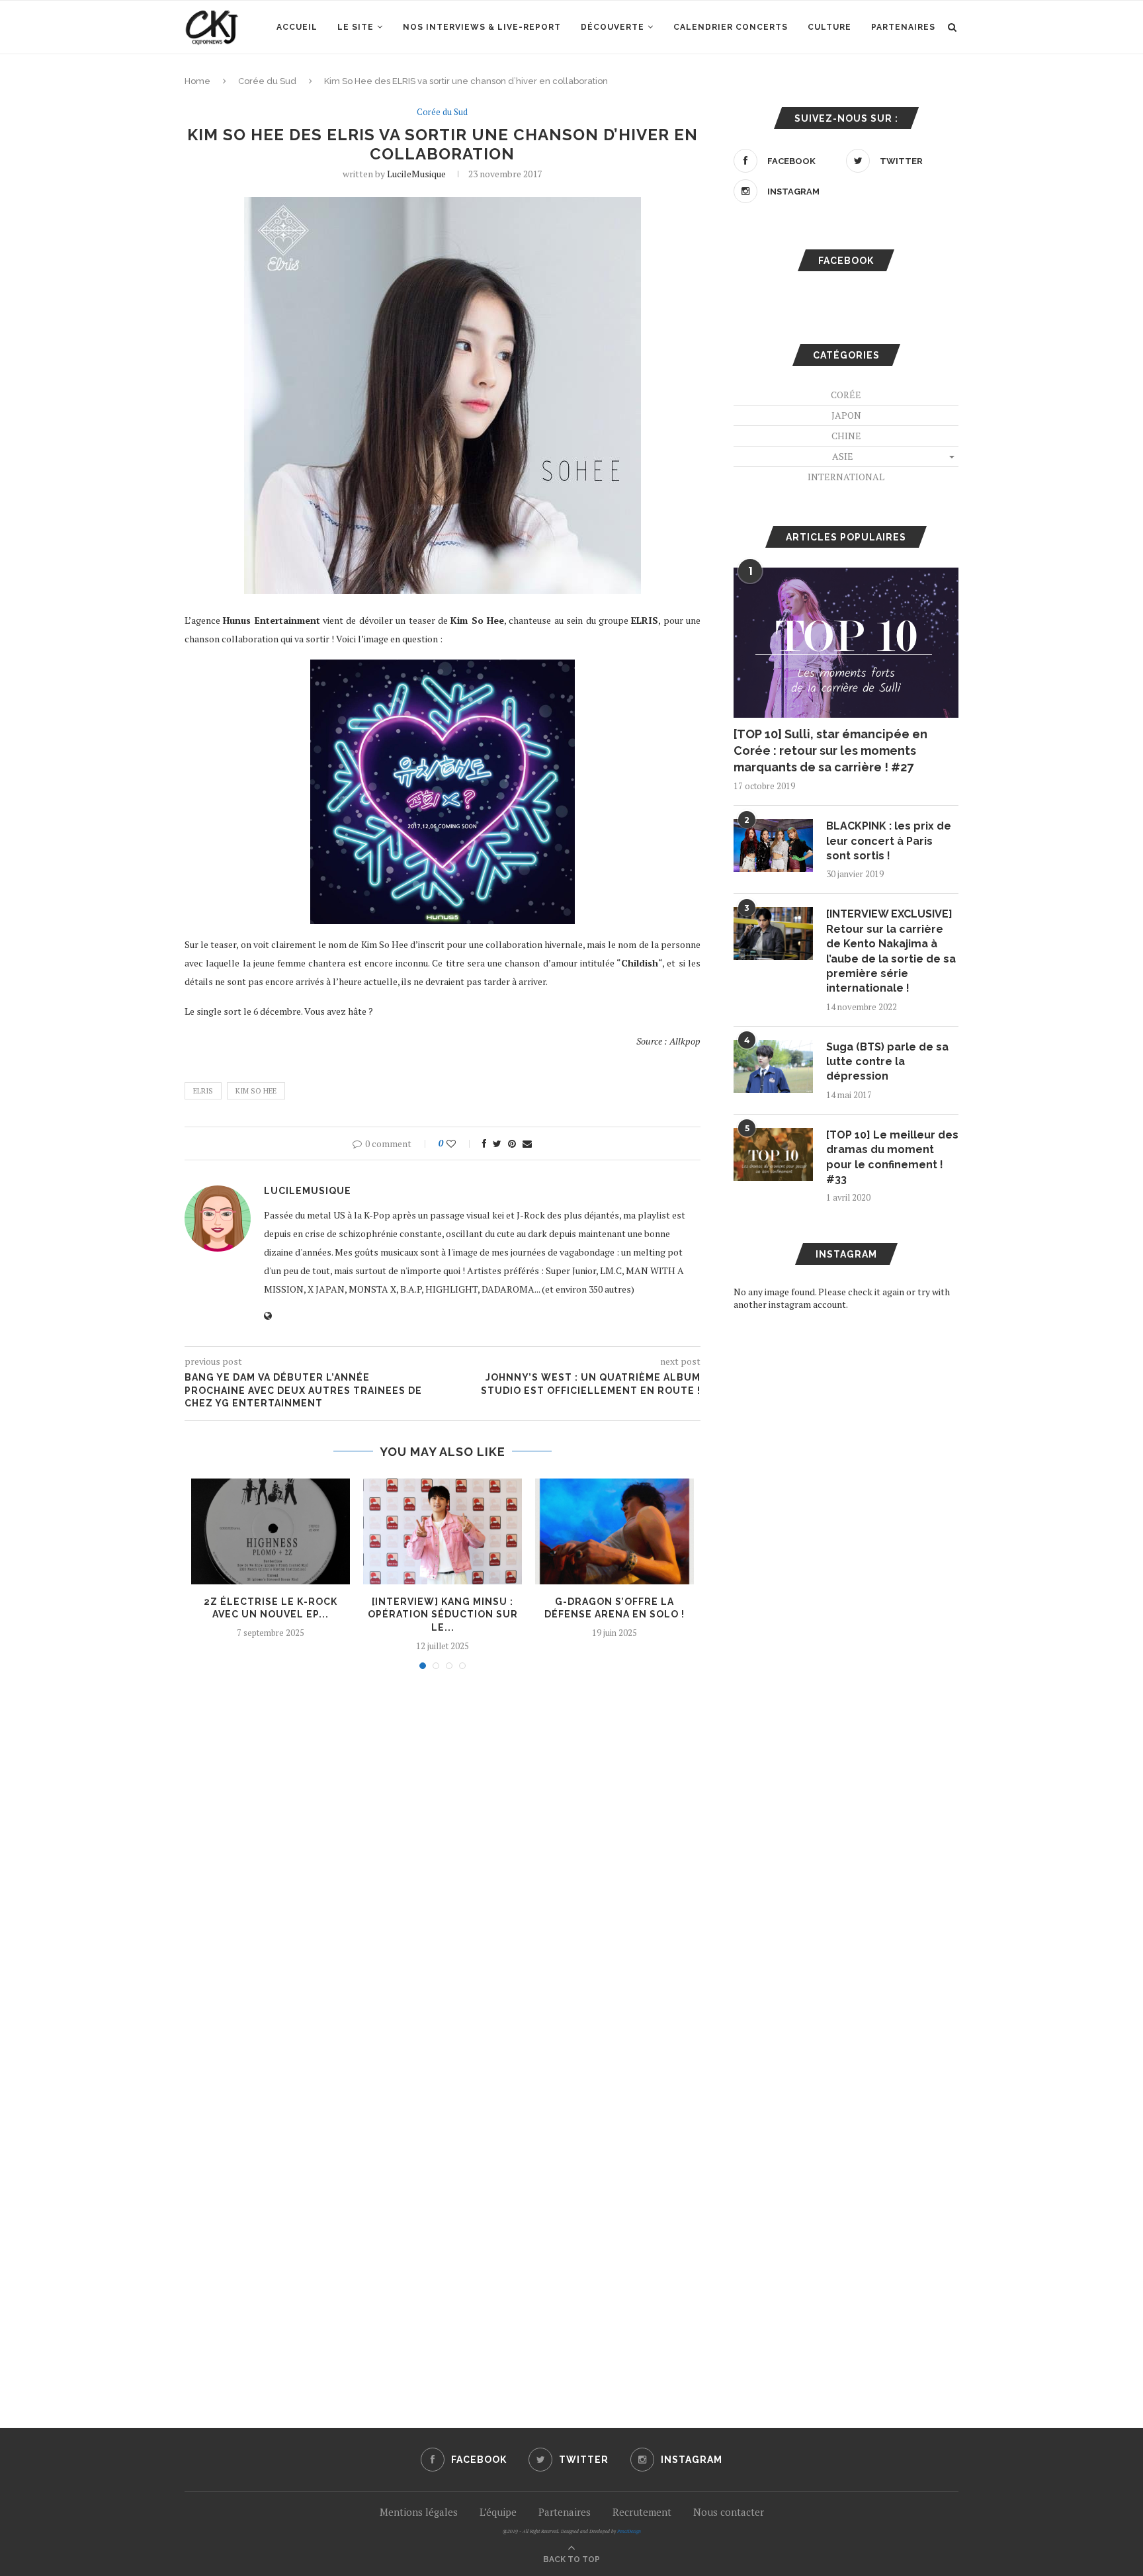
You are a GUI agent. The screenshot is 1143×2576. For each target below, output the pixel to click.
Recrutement (642, 2512)
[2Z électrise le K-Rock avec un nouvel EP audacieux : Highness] (271, 1531)
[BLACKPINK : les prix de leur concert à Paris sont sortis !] (773, 845)
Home (197, 81)
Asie (843, 456)
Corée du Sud (267, 81)
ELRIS (203, 1091)
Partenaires (903, 27)
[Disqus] (443, 1858)
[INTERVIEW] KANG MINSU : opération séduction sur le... (443, 1614)
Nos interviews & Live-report (482, 27)
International (846, 477)
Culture (829, 27)
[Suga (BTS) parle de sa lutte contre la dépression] (773, 1066)
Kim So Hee (256, 1091)
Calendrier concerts (731, 27)
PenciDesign (629, 2531)
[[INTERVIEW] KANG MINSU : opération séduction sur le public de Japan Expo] (443, 1531)
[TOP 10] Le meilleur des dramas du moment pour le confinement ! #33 (892, 1157)
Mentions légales (419, 2512)
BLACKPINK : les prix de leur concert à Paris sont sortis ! (889, 841)
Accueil (297, 27)
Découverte (613, 27)
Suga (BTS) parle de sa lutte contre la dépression (887, 1062)
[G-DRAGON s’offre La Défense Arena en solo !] (614, 1531)
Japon (846, 415)
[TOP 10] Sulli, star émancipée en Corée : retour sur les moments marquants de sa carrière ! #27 (830, 751)
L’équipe (498, 2512)
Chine (846, 436)
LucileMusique (416, 174)
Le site (356, 27)
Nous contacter (729, 2512)
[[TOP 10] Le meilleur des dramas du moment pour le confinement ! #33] (773, 1154)
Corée (846, 395)
